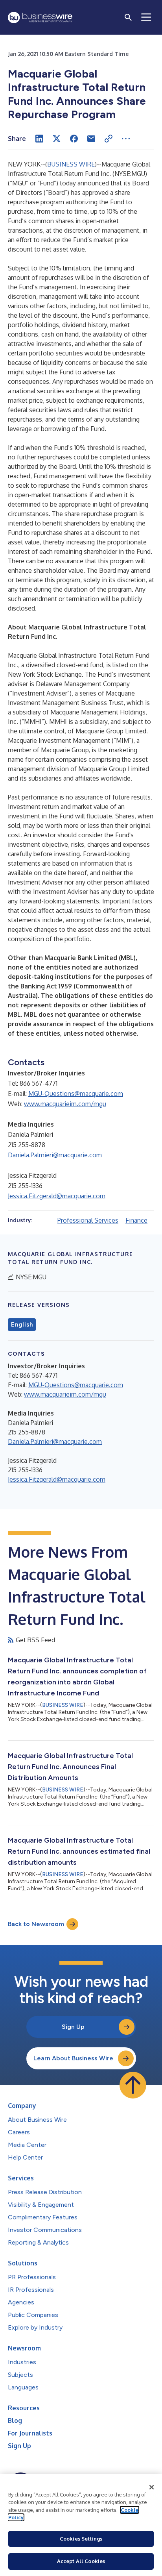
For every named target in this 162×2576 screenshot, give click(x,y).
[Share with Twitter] (57, 139)
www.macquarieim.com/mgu (65, 1104)
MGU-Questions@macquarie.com (76, 1094)
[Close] (152, 2487)
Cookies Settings (81, 2539)
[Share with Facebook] (74, 139)
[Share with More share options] (126, 139)
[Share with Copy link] (109, 139)
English (22, 1325)
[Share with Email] (91, 139)
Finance (136, 1220)
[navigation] (146, 17)
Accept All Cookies (81, 2561)
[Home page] (40, 18)
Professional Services (88, 1220)
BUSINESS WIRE (71, 164)
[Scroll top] (133, 2085)
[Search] (128, 17)
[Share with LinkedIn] (39, 139)
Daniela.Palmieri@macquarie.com (55, 1155)
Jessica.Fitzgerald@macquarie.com (57, 1196)
